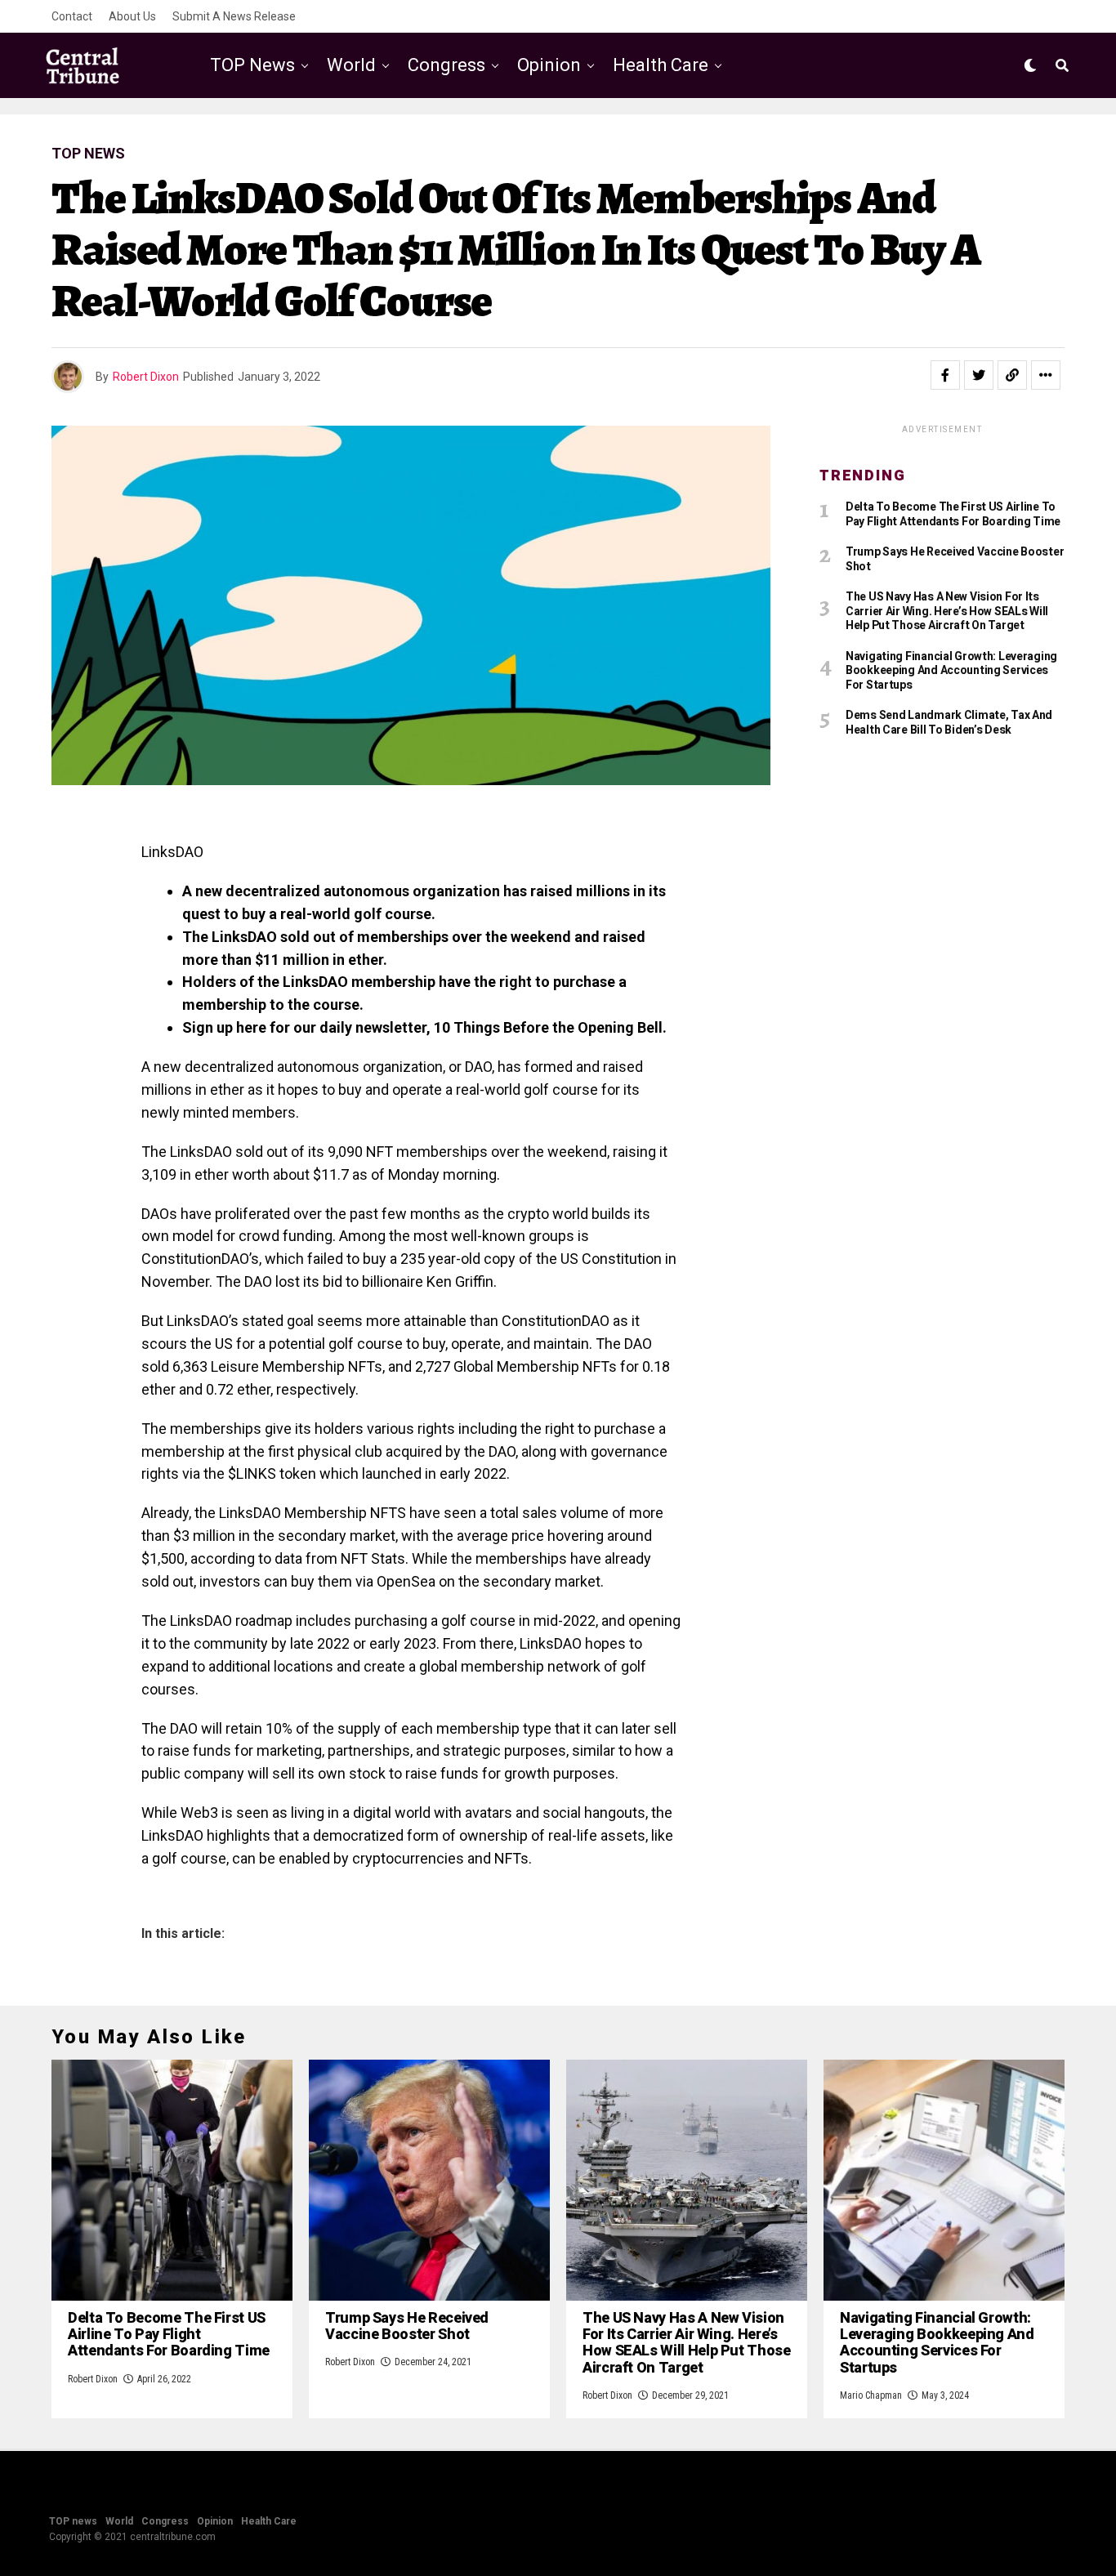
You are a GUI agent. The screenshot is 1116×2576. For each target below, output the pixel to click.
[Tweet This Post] (979, 375)
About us (132, 16)
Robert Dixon (146, 377)
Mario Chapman (871, 2395)
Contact (72, 16)
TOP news (252, 65)
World (351, 65)
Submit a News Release (234, 16)
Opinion (549, 65)
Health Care (661, 65)
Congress (446, 65)
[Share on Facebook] (945, 375)
